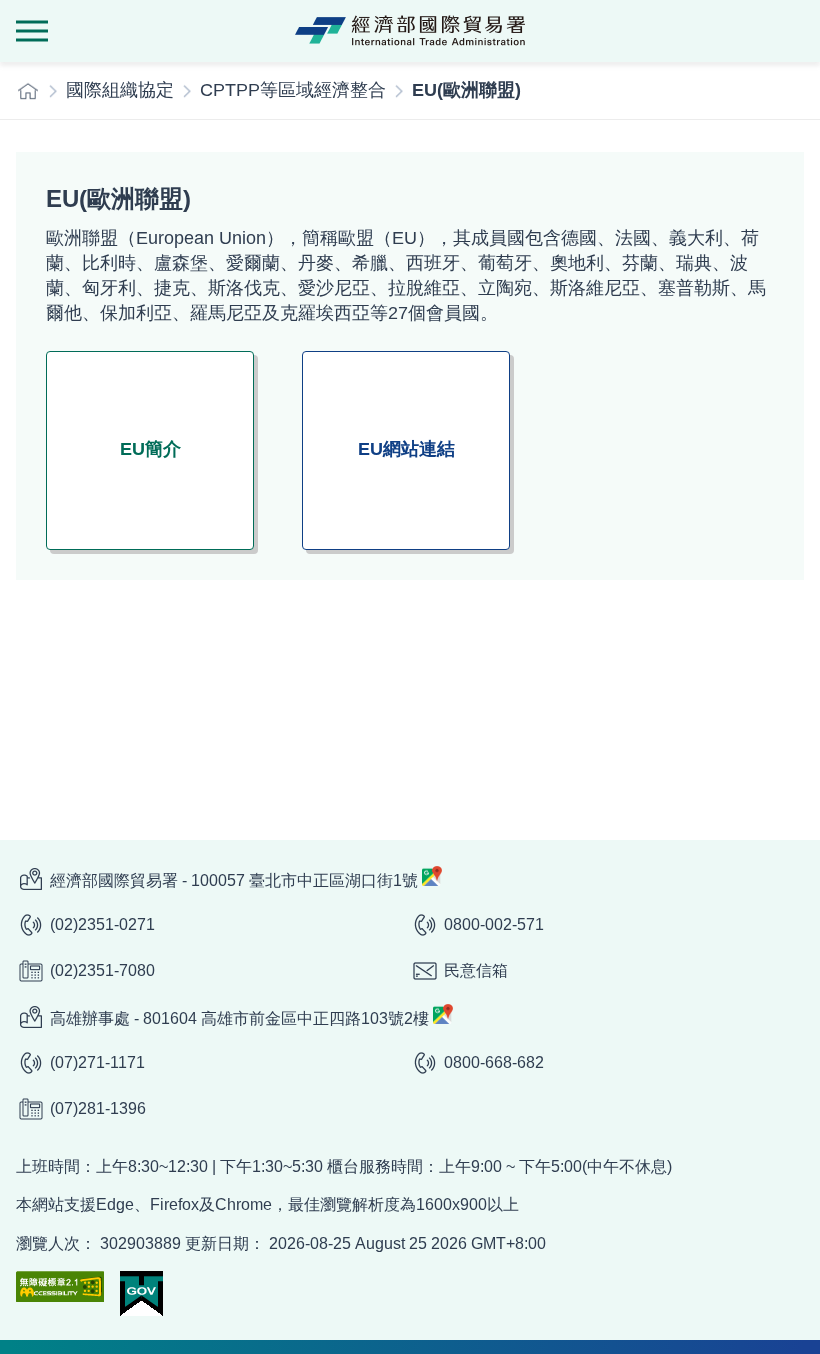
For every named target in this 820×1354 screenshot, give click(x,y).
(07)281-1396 (98, 1108)
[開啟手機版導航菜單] (32, 31)
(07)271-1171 (97, 1062)
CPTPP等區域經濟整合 (293, 90)
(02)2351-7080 (102, 970)
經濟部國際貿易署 (410, 31)
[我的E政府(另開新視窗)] (141, 1293)
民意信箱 (476, 970)
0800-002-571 (494, 924)
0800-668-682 (494, 1062)
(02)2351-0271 (102, 924)
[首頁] (28, 91)
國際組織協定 (120, 90)
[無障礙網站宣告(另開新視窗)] (60, 1286)
